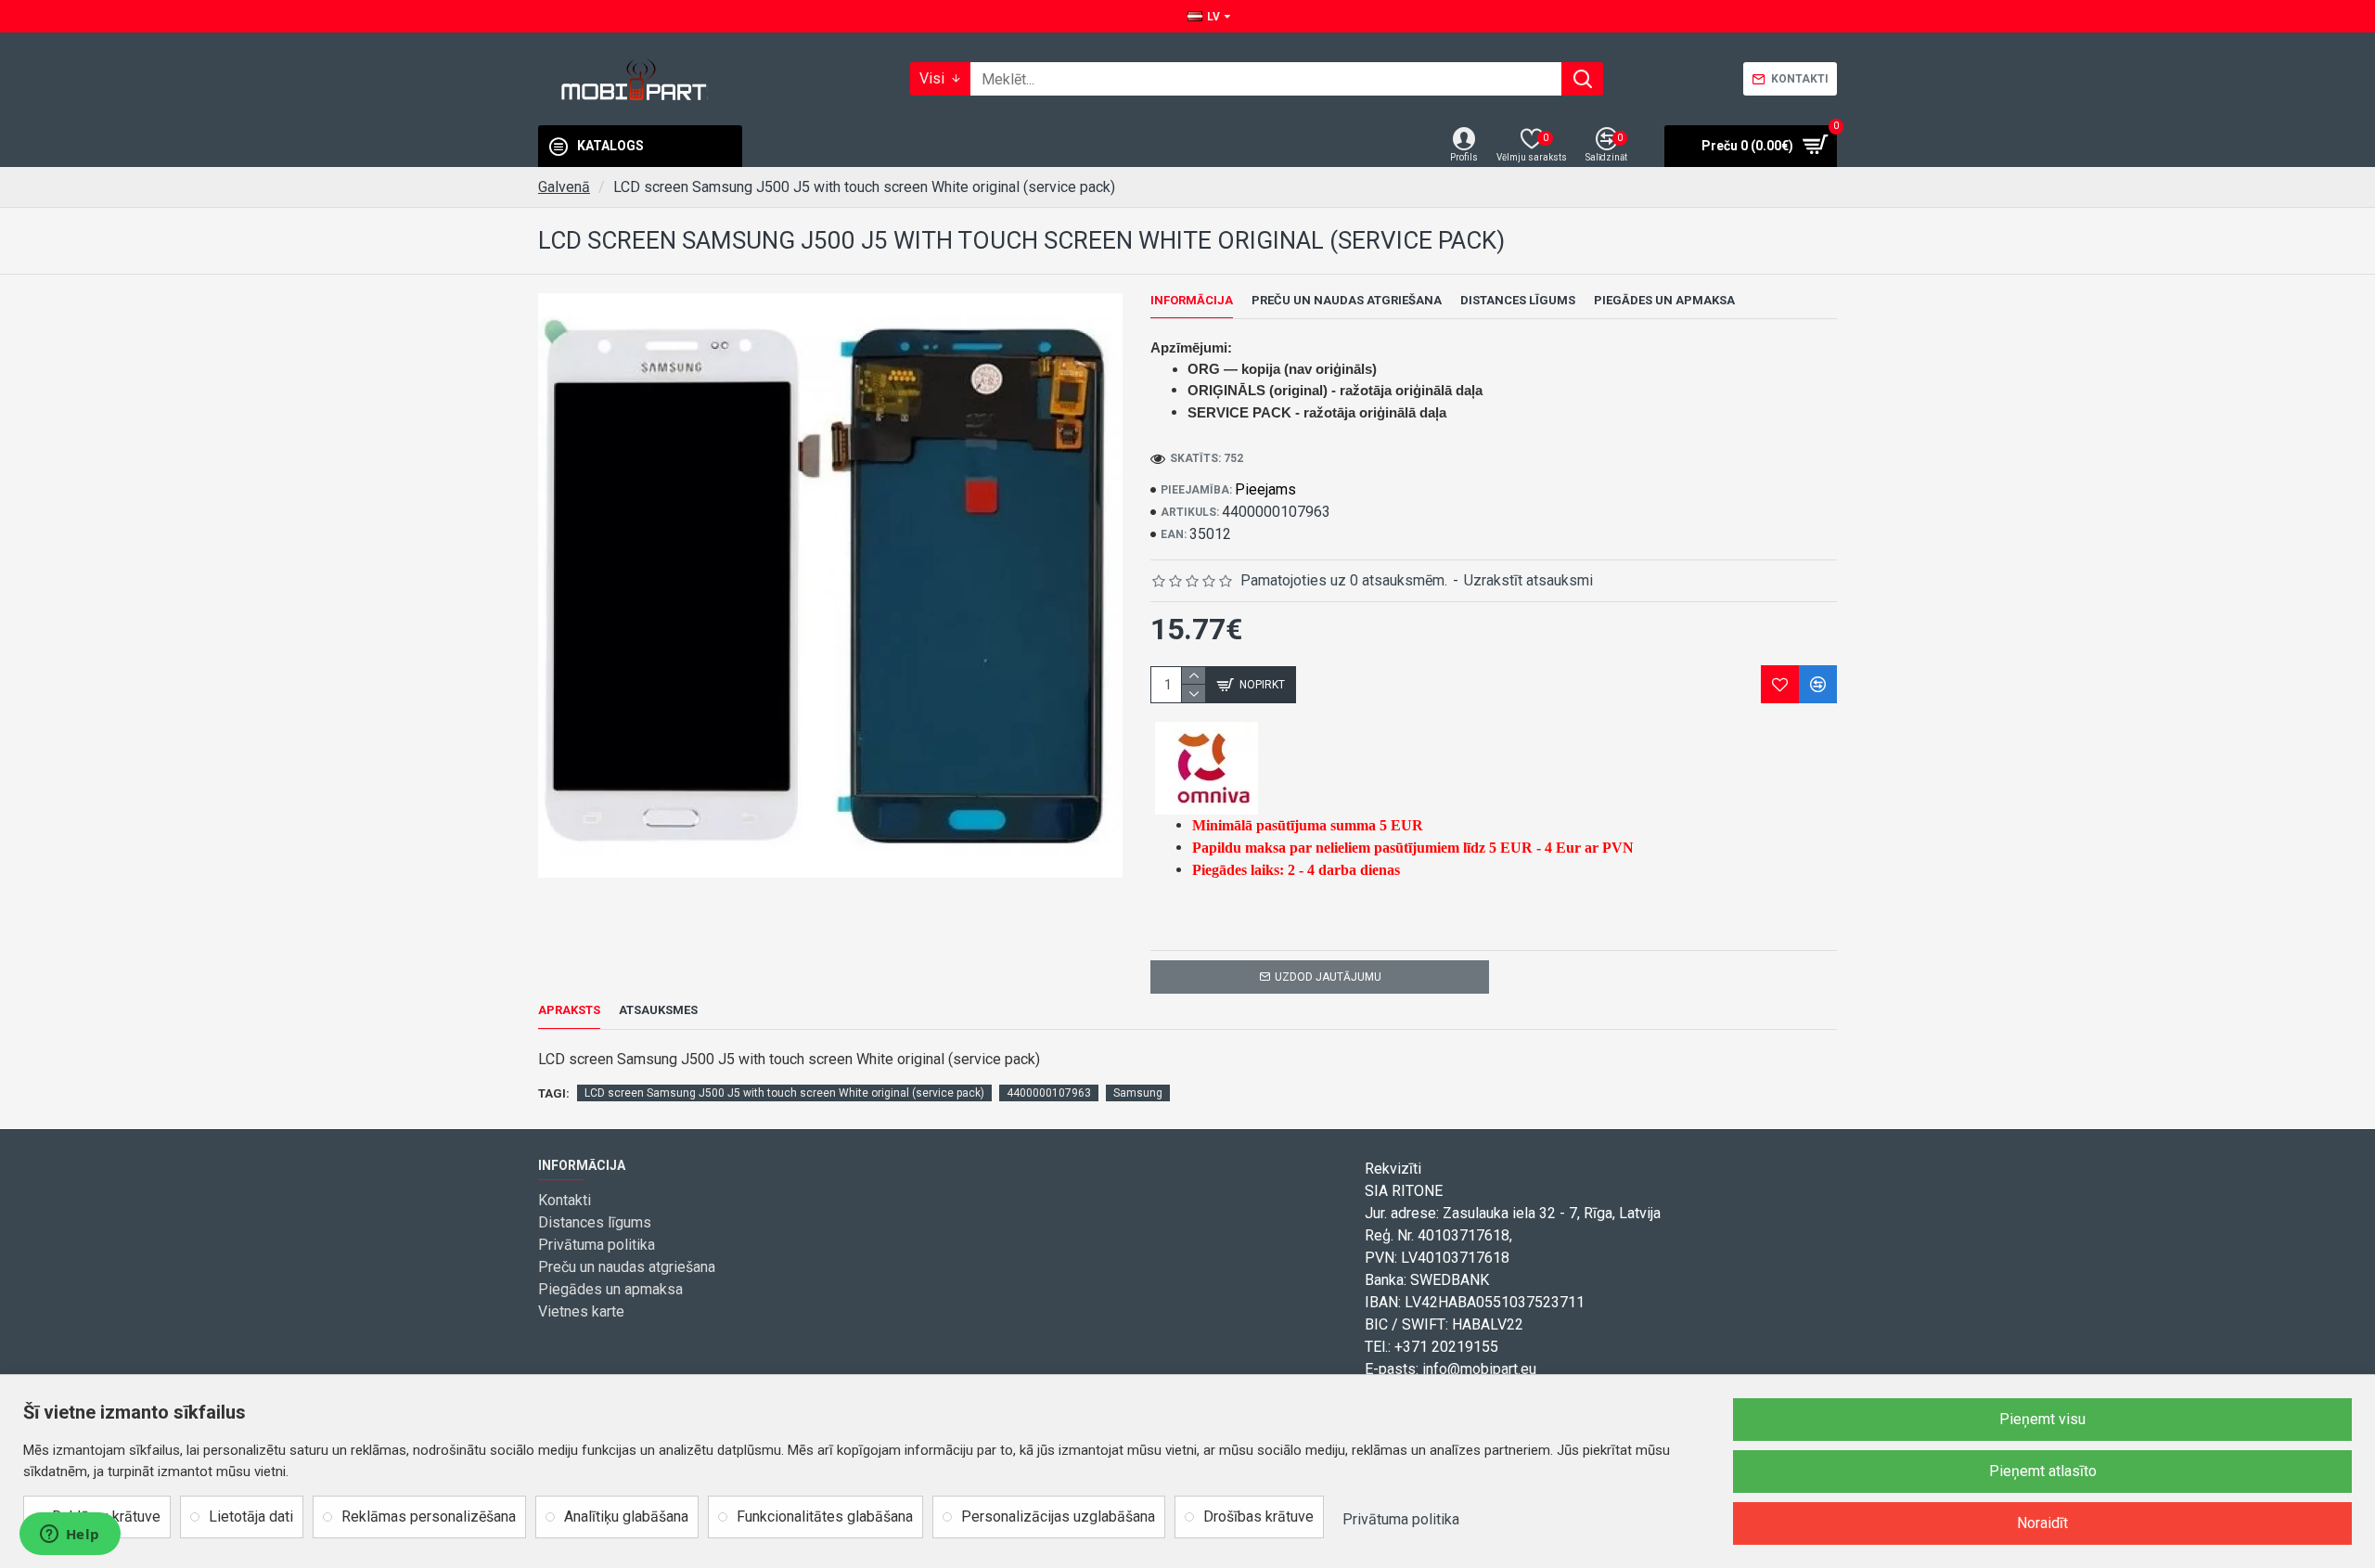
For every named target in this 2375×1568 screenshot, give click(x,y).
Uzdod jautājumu (1328, 977)
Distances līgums (1518, 300)
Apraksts (569, 1010)
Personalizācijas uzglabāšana (1058, 1517)
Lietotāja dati (251, 1517)
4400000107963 (1049, 1093)
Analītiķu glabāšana (626, 1517)
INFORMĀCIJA (1192, 300)
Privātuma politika (1401, 1519)
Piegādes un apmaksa (1664, 300)
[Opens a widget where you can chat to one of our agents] (70, 1536)
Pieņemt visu (2042, 1419)
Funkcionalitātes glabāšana (825, 1517)
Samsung (1138, 1093)
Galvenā (564, 187)
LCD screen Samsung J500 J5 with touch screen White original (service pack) (784, 1093)
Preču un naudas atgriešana (1347, 300)
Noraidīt (2042, 1523)
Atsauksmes (658, 1010)
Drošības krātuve (1258, 1517)
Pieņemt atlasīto (2043, 1471)
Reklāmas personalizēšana (429, 1517)
